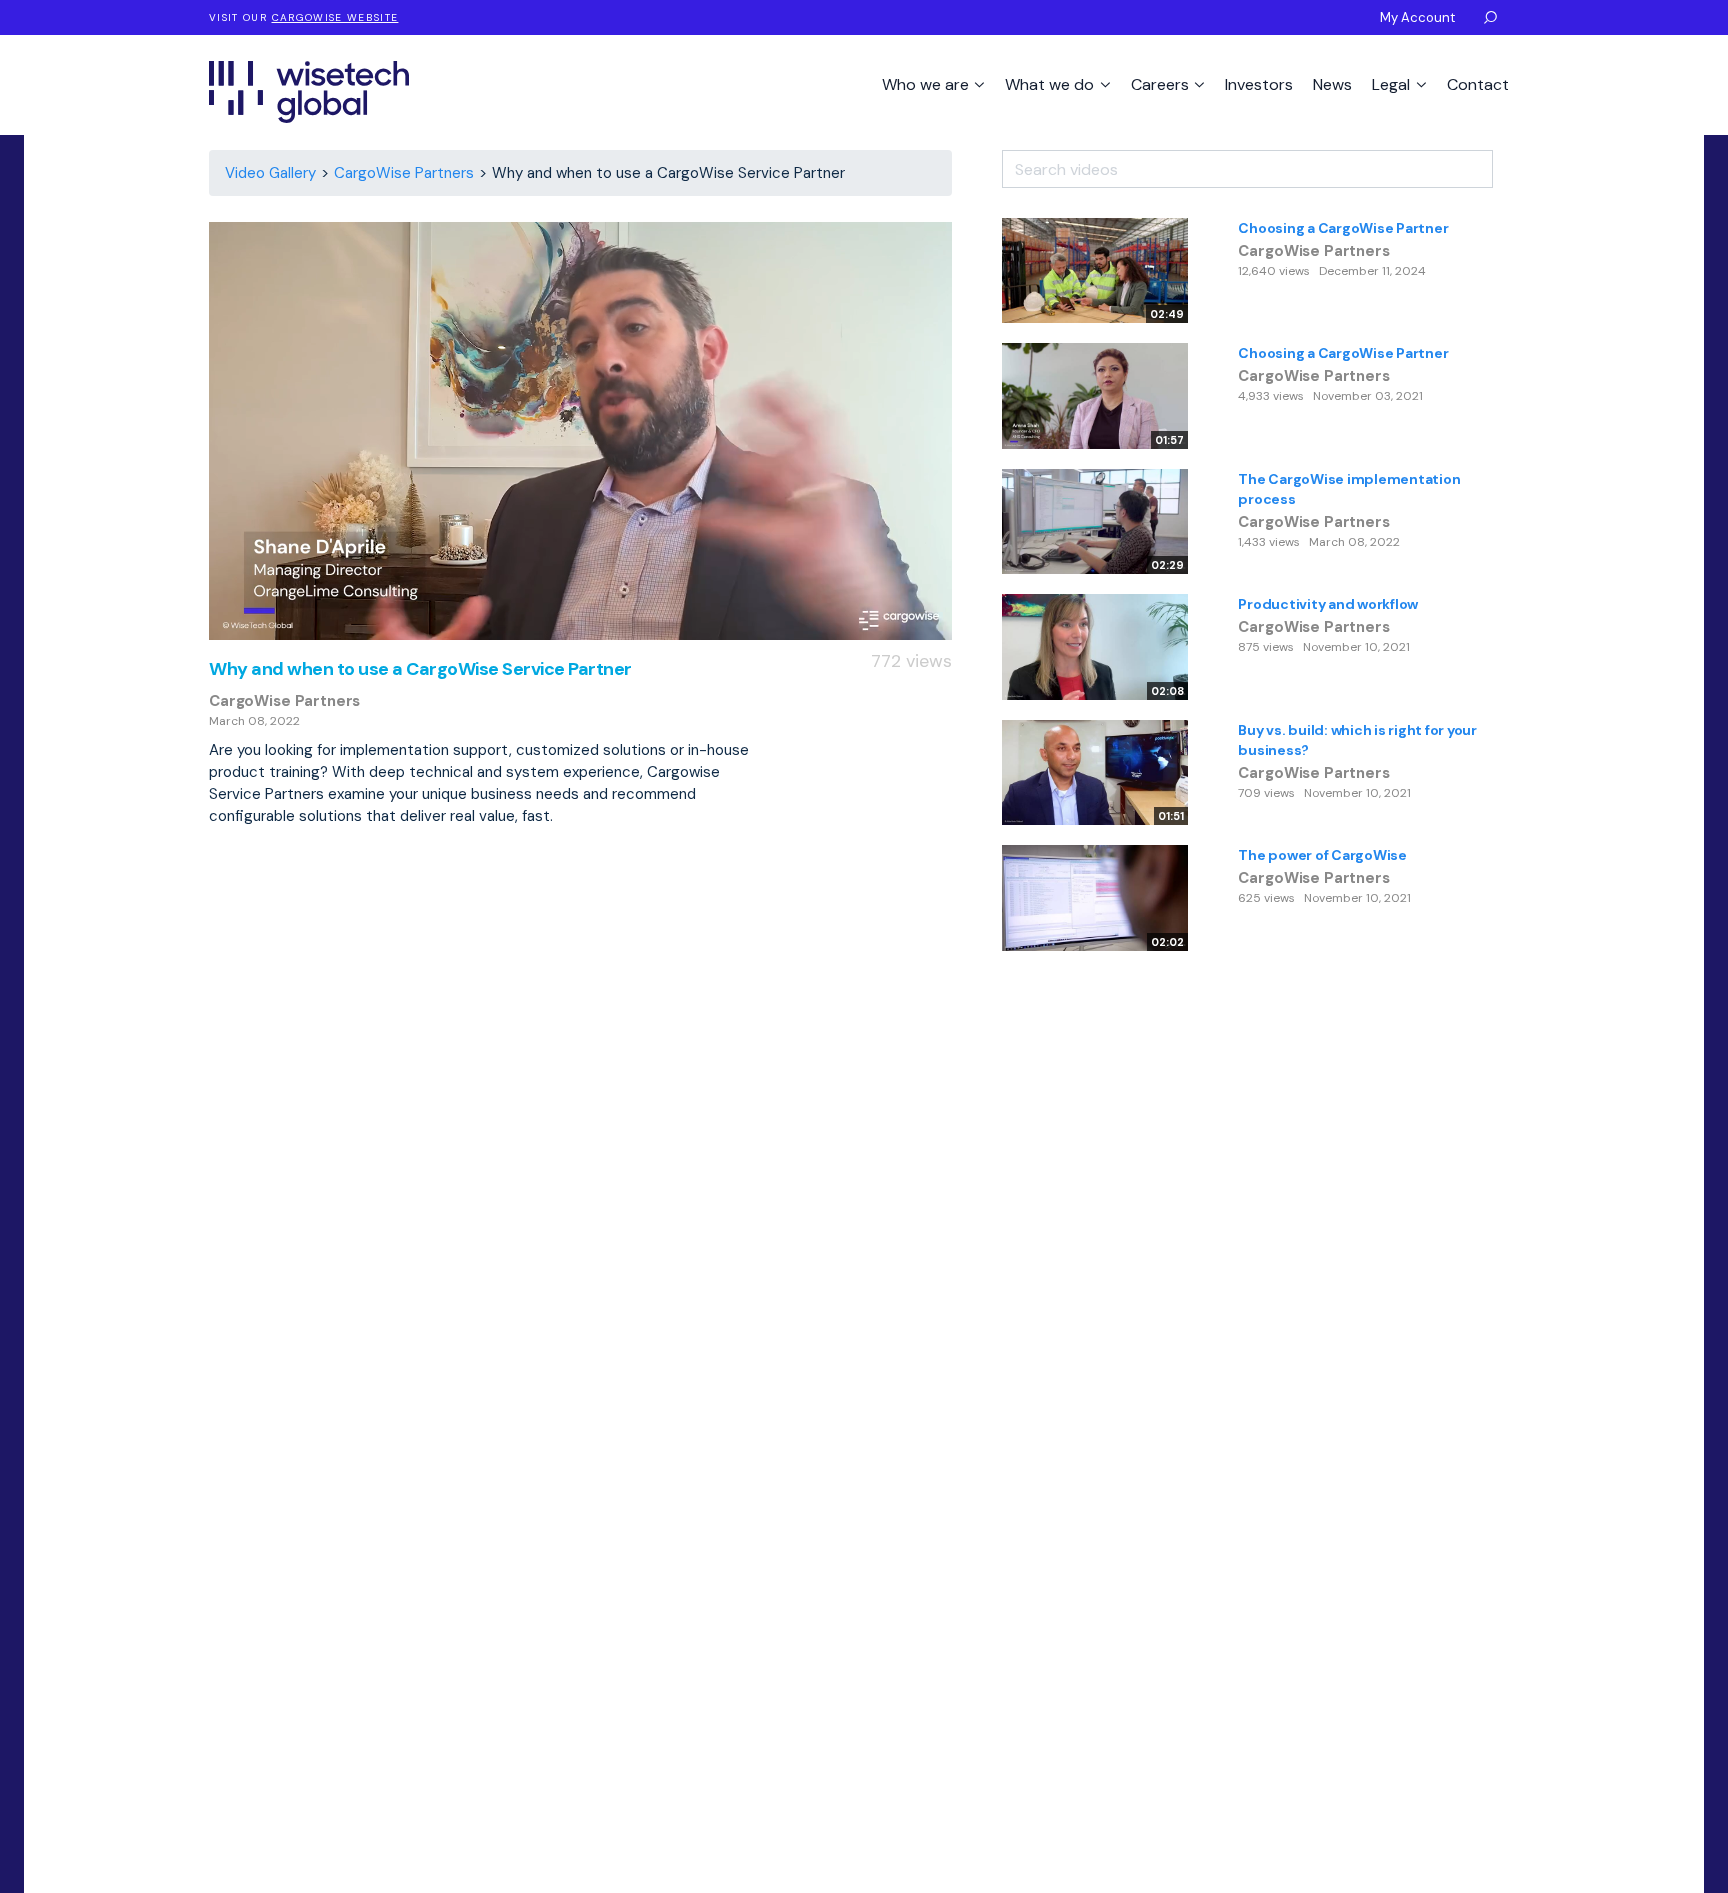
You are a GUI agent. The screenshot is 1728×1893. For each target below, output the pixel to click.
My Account (1417, 17)
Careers (1162, 84)
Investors (1259, 84)
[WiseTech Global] (309, 91)
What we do (1051, 84)
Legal (1393, 84)
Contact (1478, 84)
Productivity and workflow (1328, 604)
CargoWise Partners (404, 173)
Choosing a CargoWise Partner (1343, 228)
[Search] (1506, 162)
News (1332, 84)
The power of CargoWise (1322, 855)
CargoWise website (335, 17)
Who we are (927, 84)
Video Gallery (270, 173)
